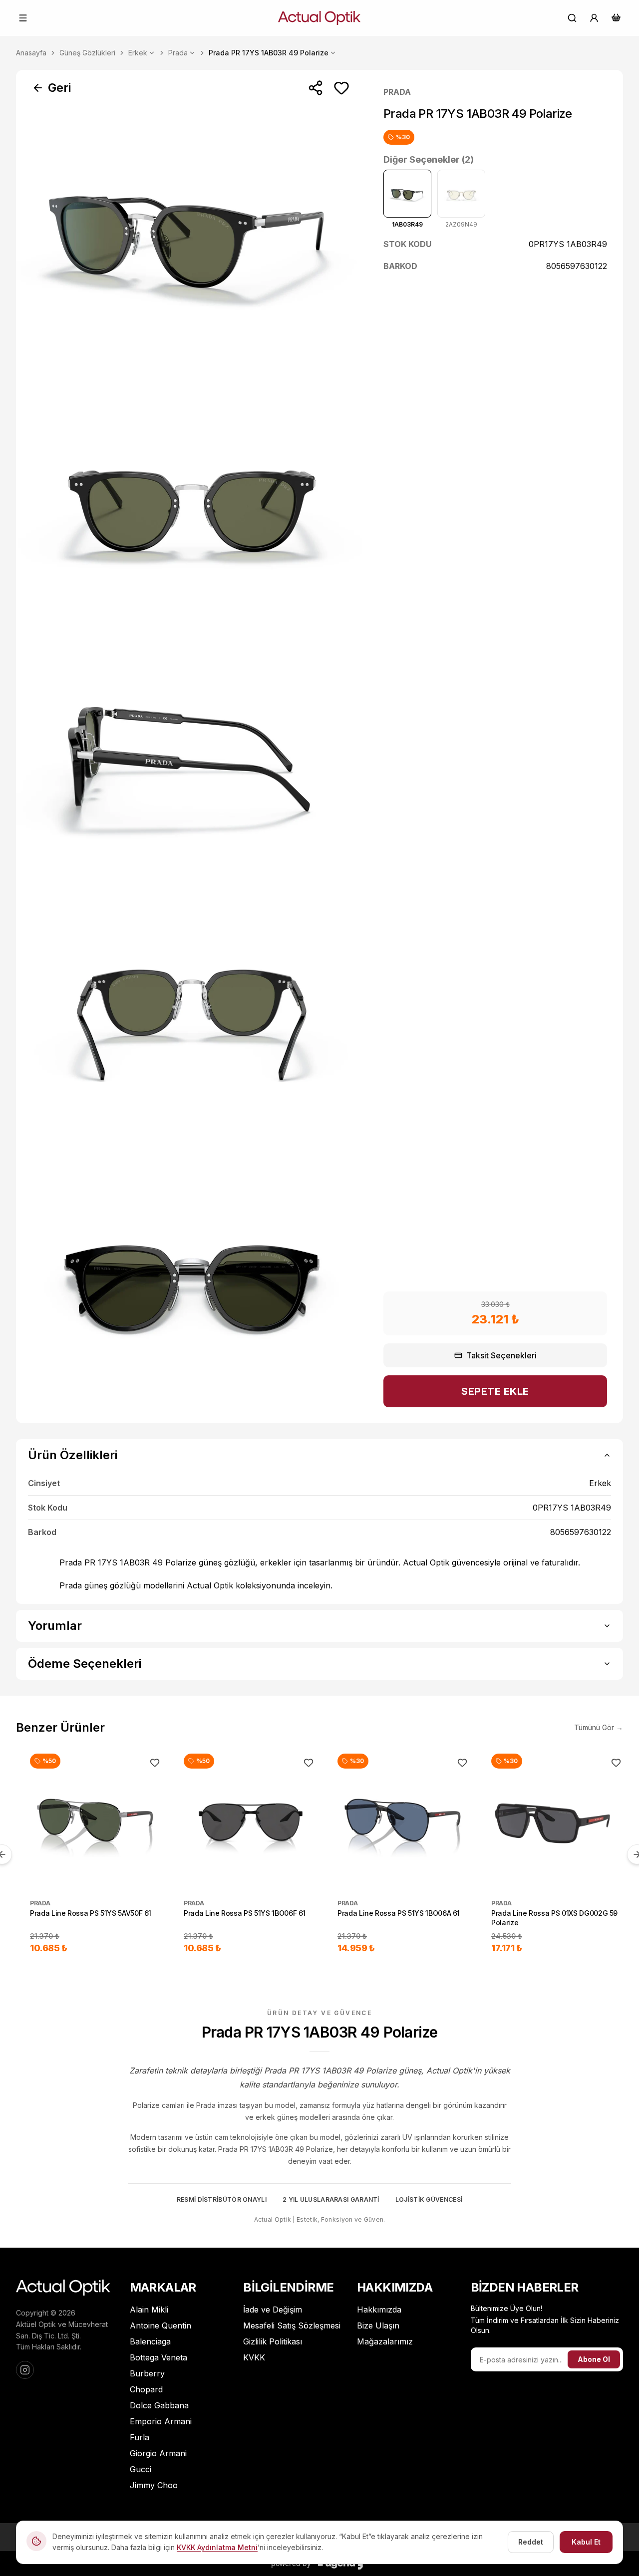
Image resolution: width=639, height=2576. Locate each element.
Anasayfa (31, 53)
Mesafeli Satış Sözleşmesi (292, 2325)
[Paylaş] (316, 88)
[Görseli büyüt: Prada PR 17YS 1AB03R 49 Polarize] (192, 238)
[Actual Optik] (319, 18)
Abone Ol (594, 2359)
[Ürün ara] (572, 18)
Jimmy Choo (154, 2485)
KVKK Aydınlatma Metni (217, 2547)
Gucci (141, 2469)
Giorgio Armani (158, 2453)
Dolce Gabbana (159, 2405)
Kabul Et (586, 2542)
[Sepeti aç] (616, 17)
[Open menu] (23, 18)
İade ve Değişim (273, 2310)
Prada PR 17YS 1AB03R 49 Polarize (269, 53)
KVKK (254, 2357)
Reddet (531, 2542)
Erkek (138, 53)
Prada (178, 53)
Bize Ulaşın (378, 2325)
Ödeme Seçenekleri (85, 1664)
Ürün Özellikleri (73, 1455)
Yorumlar (55, 1626)
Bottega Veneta (159, 2357)
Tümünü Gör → (599, 1727)
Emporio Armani (161, 2421)
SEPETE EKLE (495, 1391)
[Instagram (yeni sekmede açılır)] (25, 2370)
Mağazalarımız (385, 2341)
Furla (140, 2437)
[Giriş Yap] (594, 18)
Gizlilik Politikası (273, 2341)
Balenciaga (150, 2341)
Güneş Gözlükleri (87, 53)
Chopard (146, 2389)
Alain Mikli (149, 2310)
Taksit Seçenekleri (501, 1355)
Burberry (147, 2373)
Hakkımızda (379, 2310)
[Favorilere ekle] (341, 88)
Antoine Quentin (160, 2325)
